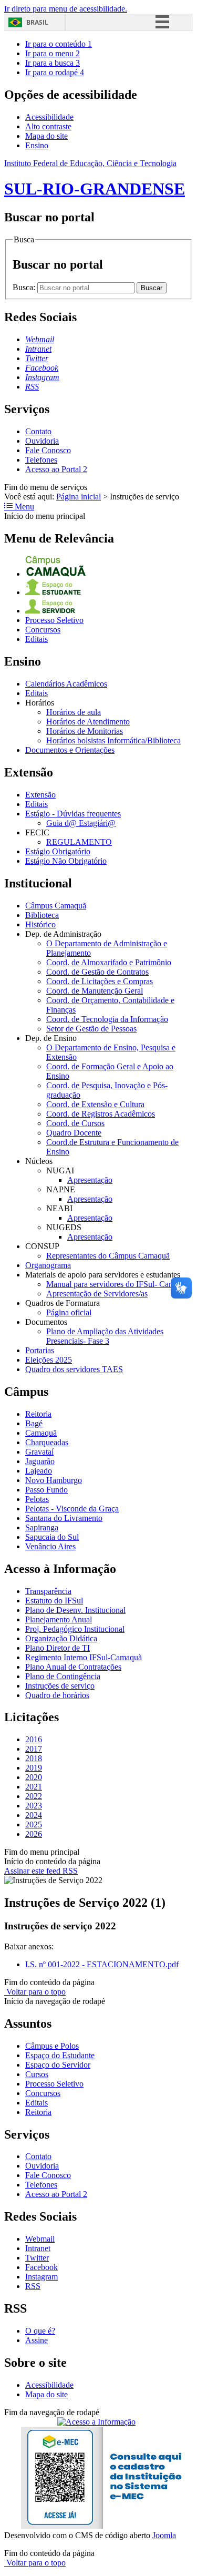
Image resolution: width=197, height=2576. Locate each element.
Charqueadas (47, 1442)
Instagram (42, 2277)
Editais (37, 639)
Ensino (37, 145)
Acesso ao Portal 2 (56, 469)
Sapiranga (42, 1527)
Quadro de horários (57, 1695)
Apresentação (90, 1180)
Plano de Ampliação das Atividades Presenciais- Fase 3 (105, 1336)
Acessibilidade (49, 117)
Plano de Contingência (63, 1676)
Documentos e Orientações (70, 750)
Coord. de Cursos (75, 1123)
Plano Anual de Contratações (73, 1667)
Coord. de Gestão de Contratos (97, 972)
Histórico (40, 924)
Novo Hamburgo (54, 1480)
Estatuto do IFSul (54, 1601)
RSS (33, 2286)
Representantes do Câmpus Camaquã (108, 1256)
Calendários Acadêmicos (66, 684)
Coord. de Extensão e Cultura (95, 1104)
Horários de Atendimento (88, 722)
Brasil (37, 22)
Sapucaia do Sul (52, 1537)
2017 (34, 1749)
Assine (37, 2340)
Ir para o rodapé (55, 72)
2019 (34, 1768)
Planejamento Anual (59, 1619)
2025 (34, 1824)
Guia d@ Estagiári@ (81, 823)
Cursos (37, 2074)
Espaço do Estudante (60, 2055)
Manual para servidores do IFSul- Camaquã (118, 1284)
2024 (34, 1815)
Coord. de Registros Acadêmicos (101, 1114)
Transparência (48, 1591)
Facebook (42, 2267)
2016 (34, 1739)
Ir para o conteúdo (59, 44)
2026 (34, 1834)
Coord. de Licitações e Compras (100, 981)
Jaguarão (40, 1461)
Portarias (40, 1350)
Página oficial (69, 1312)
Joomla (164, 2535)
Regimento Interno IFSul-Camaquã (84, 1657)
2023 (34, 1806)
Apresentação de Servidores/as (97, 1294)
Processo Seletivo (54, 620)
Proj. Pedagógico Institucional (75, 1629)
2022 (34, 1796)
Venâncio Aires (50, 1546)
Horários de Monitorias (85, 731)
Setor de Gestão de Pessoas (91, 1029)
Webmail (40, 2239)
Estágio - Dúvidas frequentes (73, 814)
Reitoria (38, 1414)
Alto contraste (48, 126)
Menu (23, 507)
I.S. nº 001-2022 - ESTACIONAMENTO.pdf (102, 1964)
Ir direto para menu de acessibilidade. (66, 9)
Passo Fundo (46, 1490)
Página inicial (79, 497)
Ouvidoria (42, 441)
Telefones (41, 460)
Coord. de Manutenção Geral (95, 991)
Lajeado (39, 1471)
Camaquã (41, 1433)
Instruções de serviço (60, 1686)
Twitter (37, 2258)
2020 (34, 1777)
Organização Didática (61, 1638)
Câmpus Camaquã (56, 906)
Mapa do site (46, 136)
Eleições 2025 (49, 1360)
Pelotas (37, 1499)
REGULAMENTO (79, 842)
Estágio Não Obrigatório (66, 861)
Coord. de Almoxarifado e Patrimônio (109, 962)
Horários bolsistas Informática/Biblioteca (113, 740)
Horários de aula (74, 712)
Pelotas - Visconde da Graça (72, 1509)
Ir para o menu (53, 53)
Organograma (48, 1265)
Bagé (34, 1423)
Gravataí (39, 1452)
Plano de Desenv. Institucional (75, 1610)
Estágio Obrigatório (58, 851)
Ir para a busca (53, 63)
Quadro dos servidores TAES (74, 1369)
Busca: (25, 287)
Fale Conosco (48, 450)
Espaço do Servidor (58, 2065)
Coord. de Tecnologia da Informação (107, 1019)
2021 (34, 1787)
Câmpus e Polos (52, 2046)
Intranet (38, 2248)
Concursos (43, 630)
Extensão (40, 795)
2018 (34, 1758)
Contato (38, 431)
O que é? (40, 2331)
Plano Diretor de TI (58, 1648)
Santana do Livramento (64, 1518)
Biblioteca (42, 915)
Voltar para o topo (35, 1992)
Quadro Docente (74, 1133)
